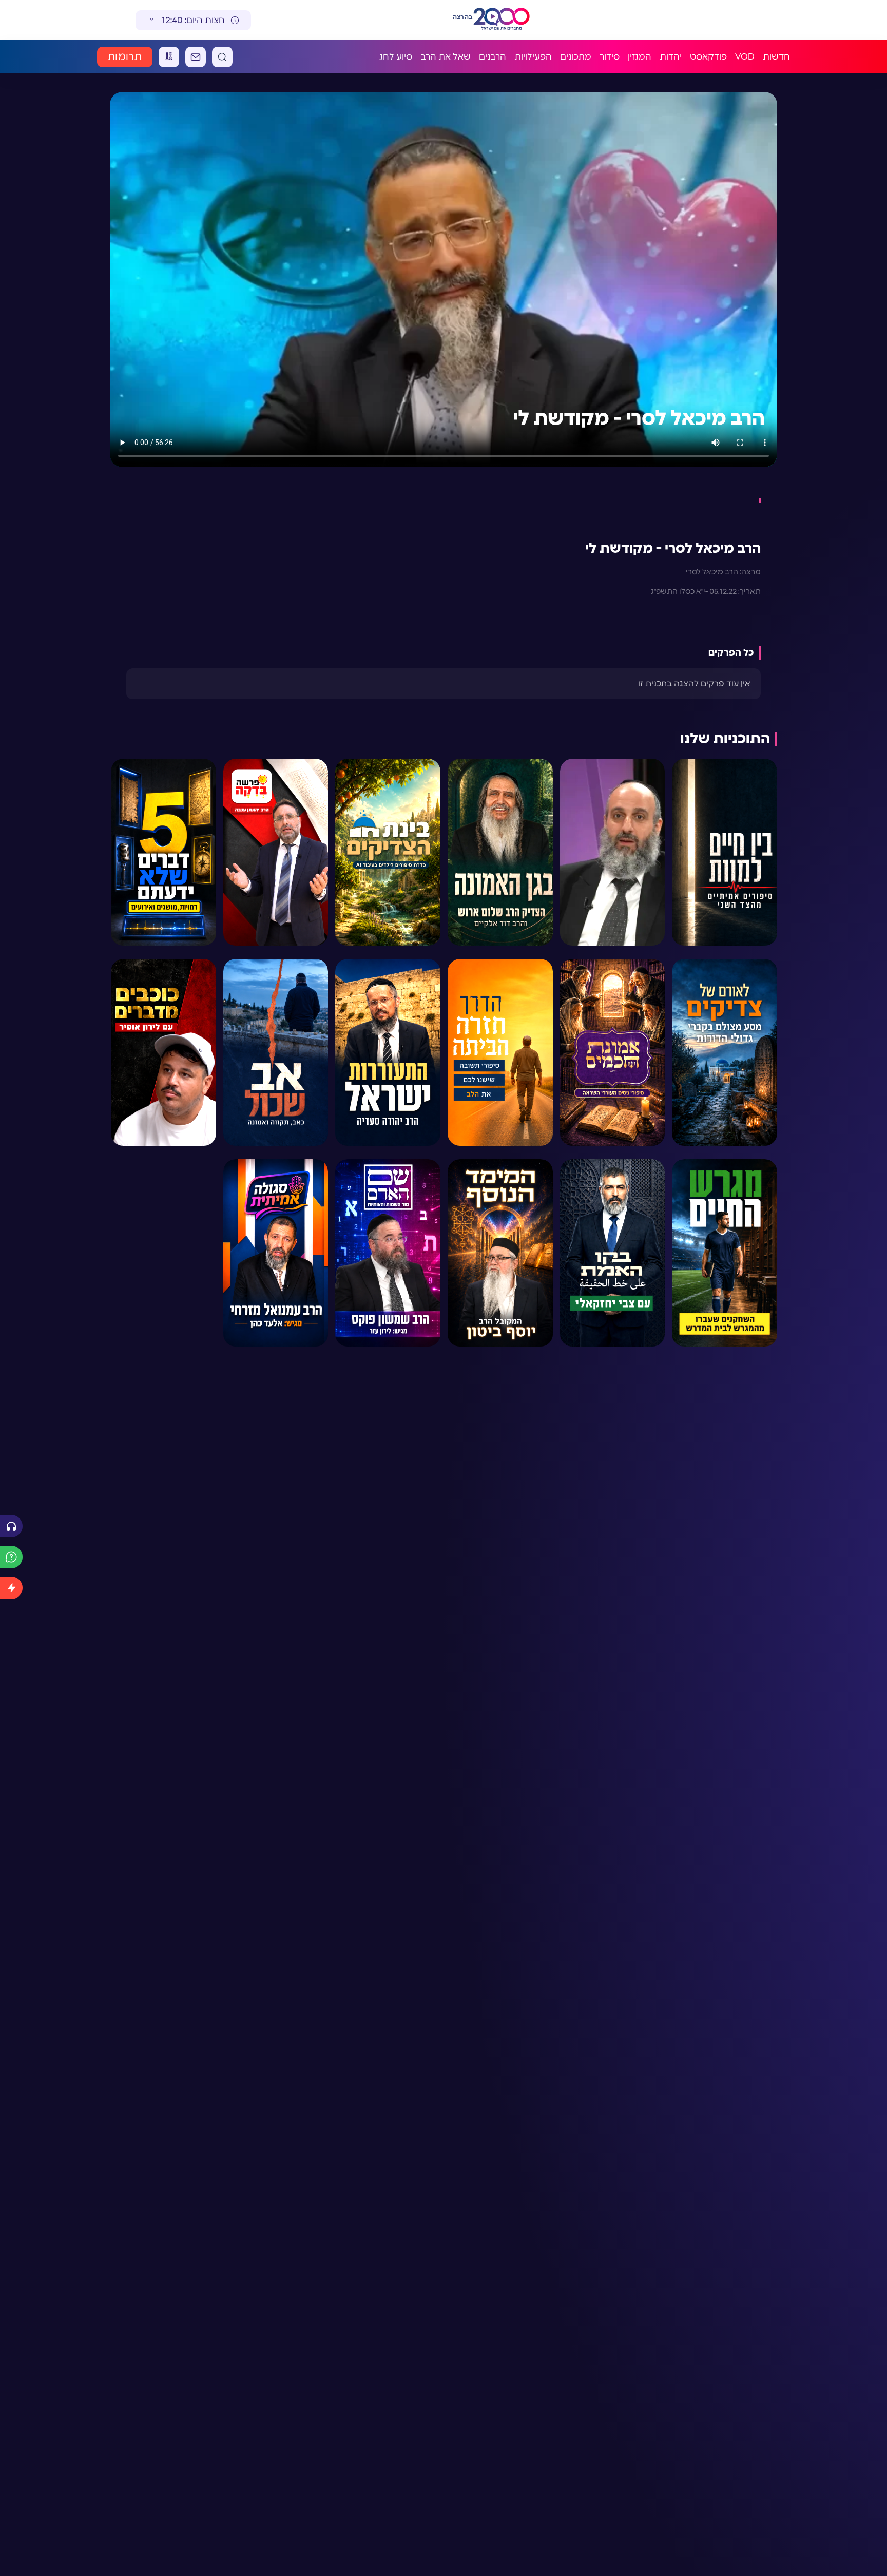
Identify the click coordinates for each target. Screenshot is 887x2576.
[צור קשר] (196, 57)
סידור (610, 57)
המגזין (640, 57)
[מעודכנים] (11, 1588)
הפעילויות (533, 57)
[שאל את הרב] (11, 1557)
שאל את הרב (446, 57)
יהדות (671, 57)
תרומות (125, 57)
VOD (745, 57)
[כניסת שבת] (169, 57)
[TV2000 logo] (502, 20)
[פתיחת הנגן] (11, 1526)
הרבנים (493, 57)
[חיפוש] (222, 57)
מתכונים (576, 57)
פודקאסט (708, 57)
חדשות (776, 57)
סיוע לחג (396, 57)
